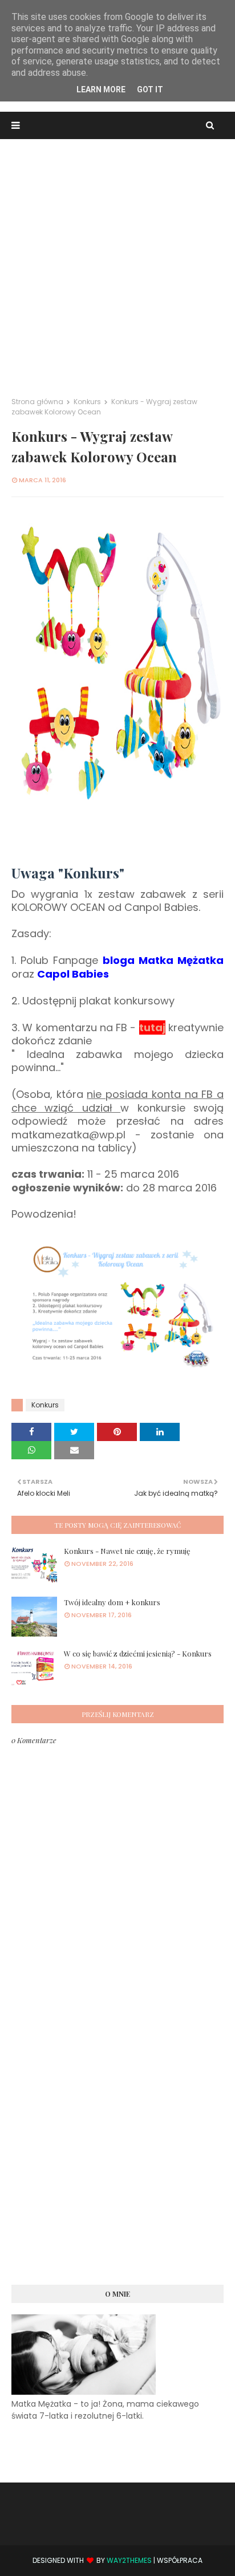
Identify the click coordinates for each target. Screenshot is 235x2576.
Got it (150, 89)
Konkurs (87, 402)
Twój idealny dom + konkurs (112, 1602)
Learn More (101, 89)
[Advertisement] (117, 262)
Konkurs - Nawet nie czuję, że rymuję (127, 1551)
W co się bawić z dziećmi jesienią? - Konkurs (138, 1653)
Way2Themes (129, 2560)
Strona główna (37, 402)
